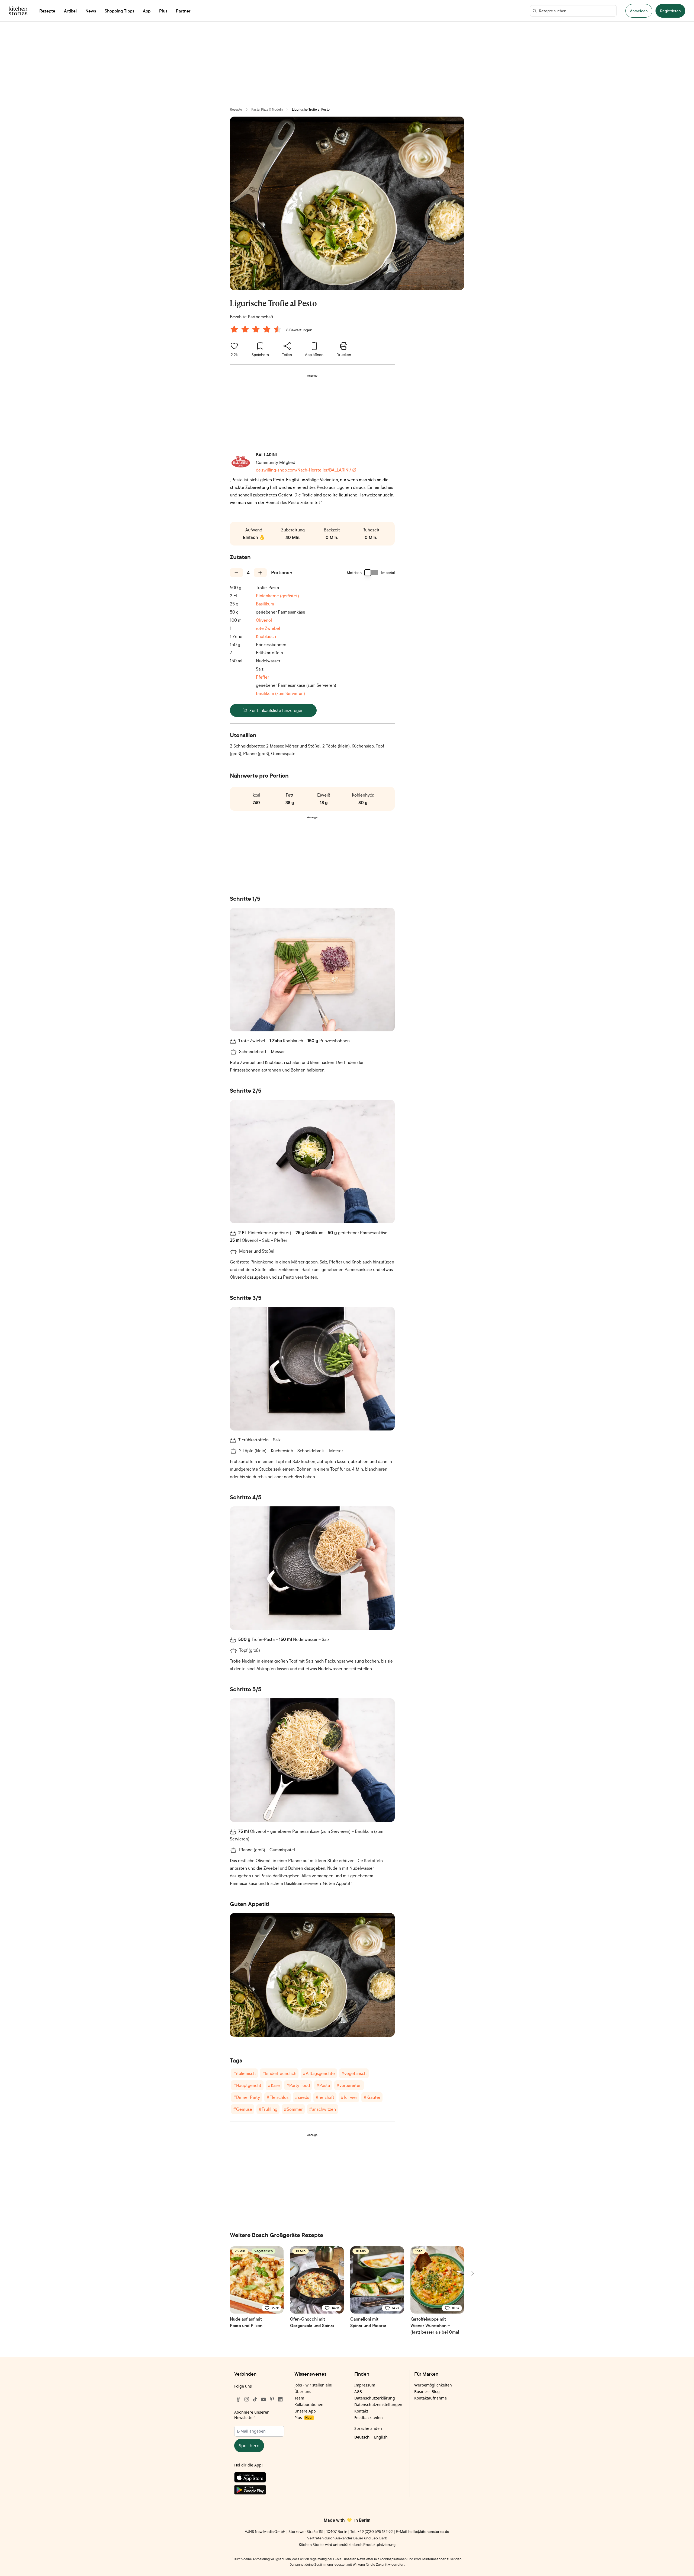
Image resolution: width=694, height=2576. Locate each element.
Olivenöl (264, 620)
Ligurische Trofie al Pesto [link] (311, 109)
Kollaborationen (309, 2405)
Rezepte (236, 109)
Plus (303, 2418)
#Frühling (268, 2109)
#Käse (274, 2085)
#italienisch (244, 2073)
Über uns (303, 2391)
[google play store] (259, 2491)
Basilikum (265, 604)
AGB (358, 2391)
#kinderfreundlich (279, 2073)
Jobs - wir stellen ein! (313, 2385)
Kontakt (361, 2411)
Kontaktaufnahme (430, 2398)
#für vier (349, 2097)
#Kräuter (372, 2097)
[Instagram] (247, 2399)
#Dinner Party (247, 2097)
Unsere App (305, 2411)
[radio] (234, 329)
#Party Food (298, 2085)
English (381, 2437)
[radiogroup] (257, 330)
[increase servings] (260, 573)
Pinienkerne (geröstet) (277, 596)
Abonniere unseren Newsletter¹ (252, 2415)
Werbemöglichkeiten (433, 2385)
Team (299, 2398)
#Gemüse (243, 2109)
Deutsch (362, 2437)
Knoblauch (266, 636)
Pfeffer (262, 677)
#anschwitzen (322, 2109)
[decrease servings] (236, 573)
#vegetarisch (354, 2073)
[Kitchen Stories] (18, 11)
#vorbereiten (349, 2085)
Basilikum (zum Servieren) (280, 693)
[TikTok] (255, 2399)
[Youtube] (264, 2399)
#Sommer (293, 2109)
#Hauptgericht (247, 2085)
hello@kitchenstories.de (429, 2531)
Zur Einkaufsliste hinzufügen (277, 710)
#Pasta (323, 2085)
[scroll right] (472, 2273)
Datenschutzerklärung (375, 2398)
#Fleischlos (277, 2097)
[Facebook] (238, 2399)
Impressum (365, 2385)
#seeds (302, 2097)
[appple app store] (259, 2478)
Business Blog (427, 2391)
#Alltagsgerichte (319, 2073)
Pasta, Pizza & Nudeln (267, 109)
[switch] (371, 573)
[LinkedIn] (280, 2399)
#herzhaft (325, 2097)
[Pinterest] (272, 2399)
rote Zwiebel (268, 628)
